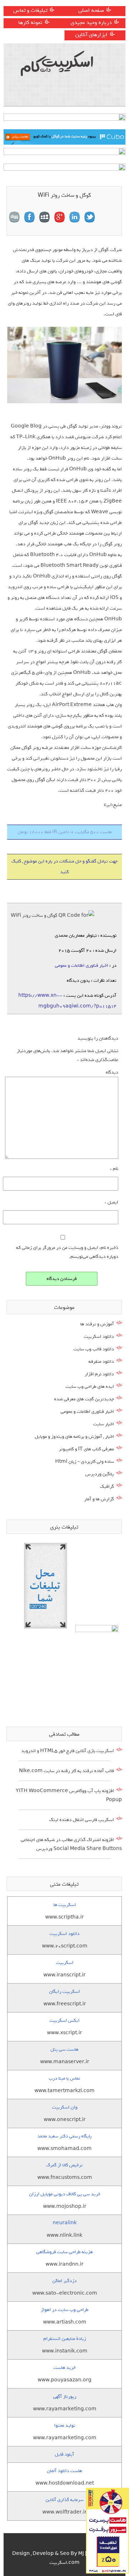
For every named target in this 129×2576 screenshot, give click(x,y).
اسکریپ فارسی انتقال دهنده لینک (82, 1820)
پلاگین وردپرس (100, 1474)
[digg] (14, 217)
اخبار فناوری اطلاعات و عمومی (82, 966)
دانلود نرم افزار (99, 1374)
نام (114, 1169)
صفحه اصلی (91, 10)
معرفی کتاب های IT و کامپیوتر (86, 1449)
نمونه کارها (30, 22)
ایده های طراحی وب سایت (90, 1387)
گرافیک (107, 1487)
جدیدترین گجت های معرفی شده (84, 1399)
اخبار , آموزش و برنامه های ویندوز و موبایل (74, 1437)
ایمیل (111, 1202)
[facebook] (29, 217)
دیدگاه (112, 1072)
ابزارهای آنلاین (91, 35)
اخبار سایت (104, 1424)
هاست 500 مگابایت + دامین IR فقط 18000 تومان (65, 832)
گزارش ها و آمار (99, 1499)
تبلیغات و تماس (30, 10)
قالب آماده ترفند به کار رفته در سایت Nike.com (66, 1771)
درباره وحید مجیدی (91, 22)
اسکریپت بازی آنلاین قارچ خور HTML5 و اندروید (68, 1751)
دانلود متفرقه (101, 1362)
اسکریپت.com (64, 2563)
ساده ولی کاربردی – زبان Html (85, 1462)
